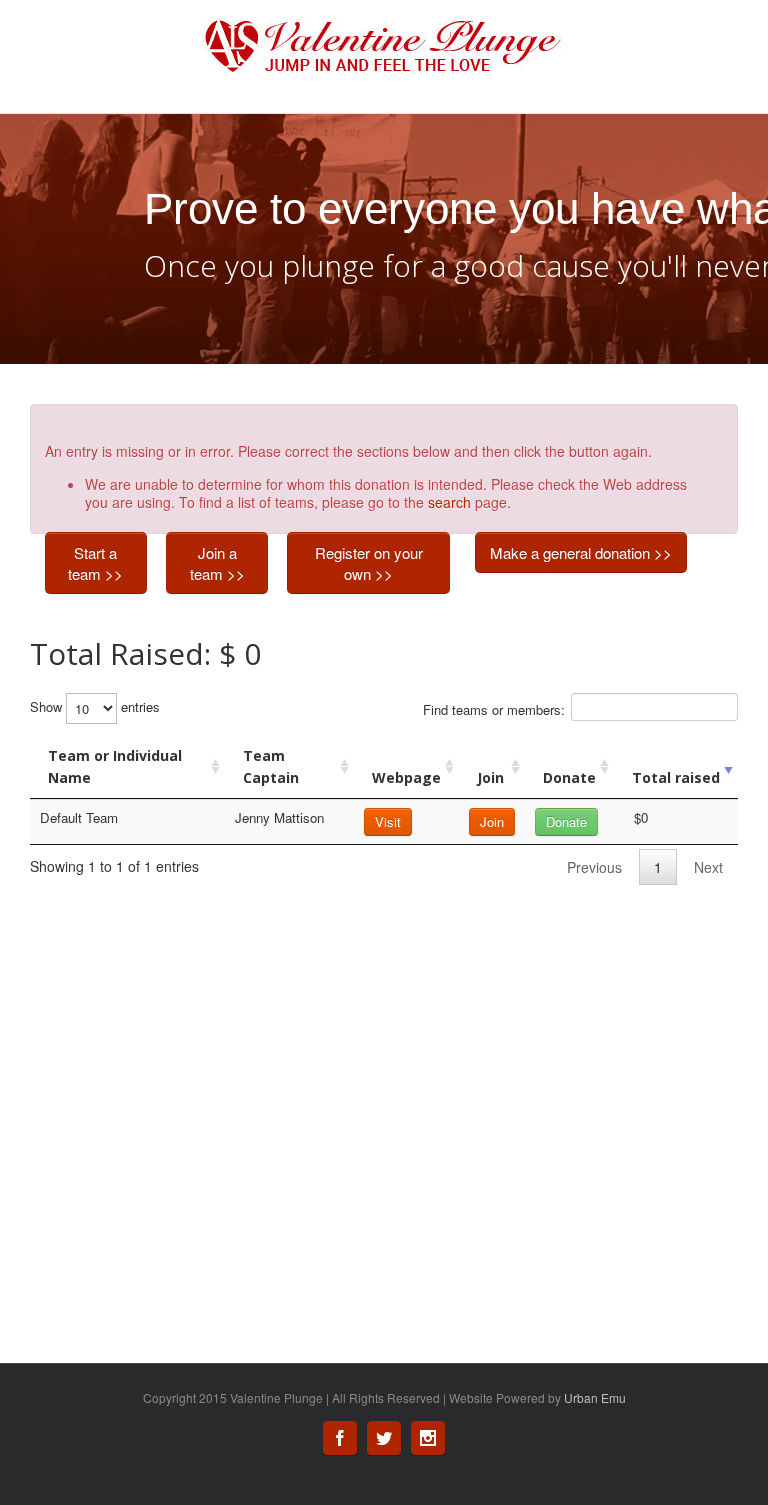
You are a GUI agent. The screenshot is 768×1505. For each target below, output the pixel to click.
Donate (569, 777)
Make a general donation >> (581, 552)
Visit (388, 821)
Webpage (406, 777)
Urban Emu (595, 1397)
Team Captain (271, 766)
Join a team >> (217, 563)
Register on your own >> (369, 563)
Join (490, 777)
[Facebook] (340, 1438)
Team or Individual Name (115, 766)
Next (708, 867)
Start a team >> (95, 563)
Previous (594, 867)
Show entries (95, 706)
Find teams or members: (494, 709)
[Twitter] (384, 1438)
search (449, 502)
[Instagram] (428, 1438)
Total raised (676, 777)
